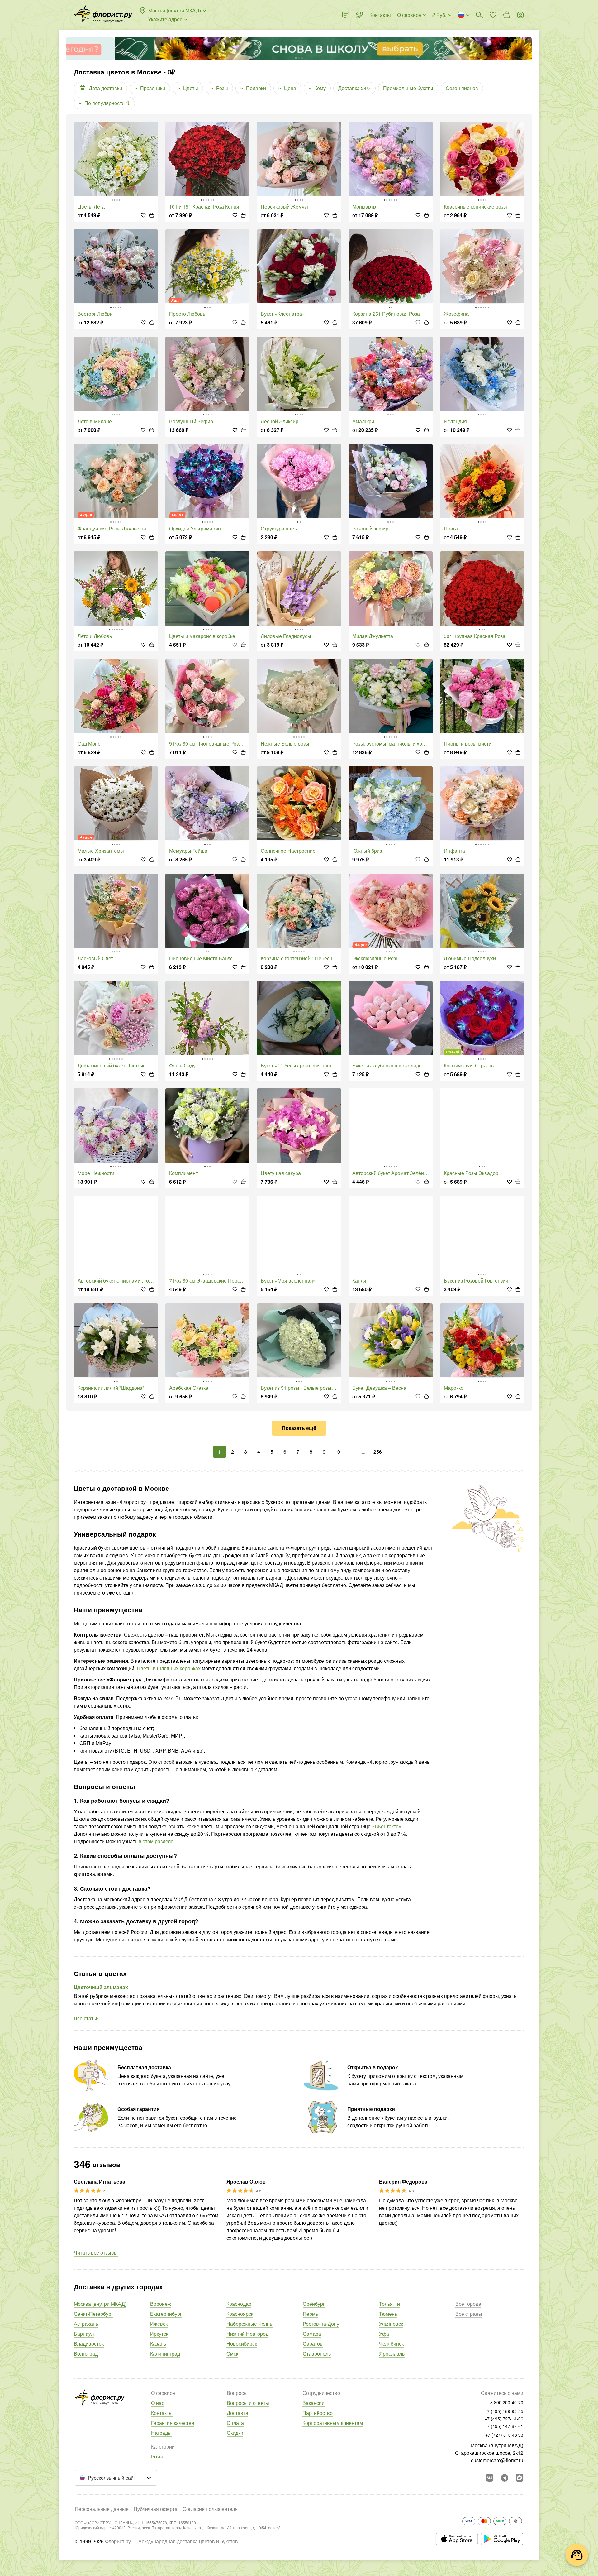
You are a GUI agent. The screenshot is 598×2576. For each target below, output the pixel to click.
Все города (468, 2304)
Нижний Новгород (247, 2334)
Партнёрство (318, 2413)
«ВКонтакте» (387, 1826)
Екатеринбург (166, 2314)
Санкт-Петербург (93, 2314)
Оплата (235, 2423)
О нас (158, 2403)
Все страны (469, 2314)
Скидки (235, 2433)
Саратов (313, 2344)
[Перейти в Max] (520, 2478)
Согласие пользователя (210, 2509)
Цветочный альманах (101, 1987)
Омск (232, 2354)
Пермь (310, 2314)
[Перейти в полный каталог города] (103, 15)
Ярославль (392, 2354)
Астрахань (86, 2324)
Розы (157, 2456)
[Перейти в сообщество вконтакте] (490, 2478)
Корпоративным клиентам (333, 2423)
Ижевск (159, 2324)
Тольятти (389, 2304)
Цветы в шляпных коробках (169, 1668)
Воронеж (161, 2304)
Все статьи (86, 2018)
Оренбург (314, 2304)
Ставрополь (317, 2354)
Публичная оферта (156, 2509)
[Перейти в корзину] (507, 15)
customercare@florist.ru (497, 2460)
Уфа (384, 2334)
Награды (161, 2433)
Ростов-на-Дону (321, 2324)
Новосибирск (242, 2344)
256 (378, 1452)
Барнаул (84, 2334)
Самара (312, 2334)
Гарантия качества (173, 2423)
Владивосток (89, 2344)
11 (350, 1452)
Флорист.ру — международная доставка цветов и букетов (171, 2541)
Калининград (165, 2354)
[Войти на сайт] (520, 15)
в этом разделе (156, 1841)
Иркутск (159, 2334)
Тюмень (388, 2314)
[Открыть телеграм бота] (505, 2478)
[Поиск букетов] (479, 15)
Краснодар (239, 2304)
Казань (158, 2344)
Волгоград (86, 2354)
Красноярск (240, 2314)
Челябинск (391, 2344)
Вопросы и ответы (248, 2403)
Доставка (237, 2413)
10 (337, 1452)
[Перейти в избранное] (493, 15)
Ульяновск (391, 2324)
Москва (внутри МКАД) (100, 2304)
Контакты (162, 2413)
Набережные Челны (250, 2324)
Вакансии (313, 2403)
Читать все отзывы (96, 2253)
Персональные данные (102, 2509)
